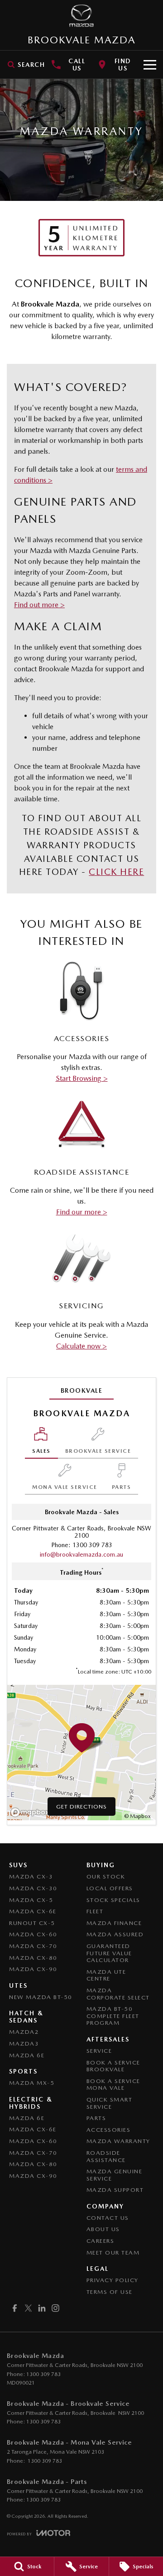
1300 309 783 (92, 1545)
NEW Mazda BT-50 (41, 1997)
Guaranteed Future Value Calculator (109, 1953)
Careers (101, 2241)
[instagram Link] (55, 2308)
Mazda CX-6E (33, 1911)
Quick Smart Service (110, 2103)
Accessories (109, 2130)
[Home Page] (81, 16)
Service (99, 2051)
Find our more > (82, 1212)
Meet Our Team (113, 2253)
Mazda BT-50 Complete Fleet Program (113, 2016)
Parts (96, 2118)
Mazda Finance (114, 1923)
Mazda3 (24, 2044)
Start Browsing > (82, 1078)
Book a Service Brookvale (113, 2066)
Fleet (95, 1911)
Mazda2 (24, 2032)
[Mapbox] (32, 1812)
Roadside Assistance (106, 2156)
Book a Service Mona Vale (113, 2085)
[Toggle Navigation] (150, 65)
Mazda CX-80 (33, 1958)
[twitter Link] (28, 2308)
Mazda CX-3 (31, 1876)
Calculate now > (81, 1346)
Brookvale (82, 1390)
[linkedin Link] (42, 2308)
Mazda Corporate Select (118, 1994)
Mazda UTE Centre (106, 1975)
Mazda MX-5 (32, 2083)
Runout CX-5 (32, 1923)
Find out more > (39, 605)
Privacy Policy (113, 2280)
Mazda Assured (115, 1934)
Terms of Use (110, 2292)
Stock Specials (113, 1900)
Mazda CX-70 (33, 1946)
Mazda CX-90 (33, 1969)
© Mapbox (137, 1816)
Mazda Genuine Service (115, 2175)
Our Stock (106, 1876)
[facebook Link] (15, 2308)
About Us (103, 2229)
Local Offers (110, 1888)
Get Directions (81, 1806)
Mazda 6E (27, 2055)
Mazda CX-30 (33, 1888)
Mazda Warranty (118, 2141)
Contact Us (108, 2218)
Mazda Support (115, 2190)
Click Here (116, 872)
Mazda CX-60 (33, 1934)
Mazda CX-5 (31, 1900)
